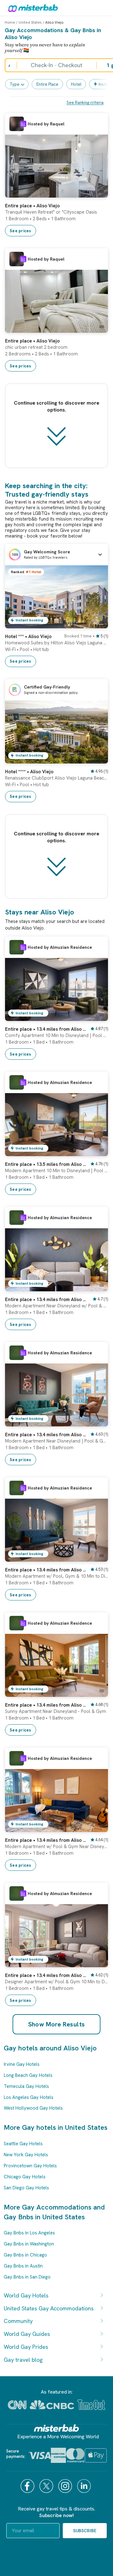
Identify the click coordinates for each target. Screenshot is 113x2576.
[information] (23, 124)
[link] (97, 193)
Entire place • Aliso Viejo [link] (32, 206)
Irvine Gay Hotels (22, 2064)
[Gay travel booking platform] (56, 2428)
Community (18, 2321)
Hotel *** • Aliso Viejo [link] (28, 637)
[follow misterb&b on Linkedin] (85, 2486)
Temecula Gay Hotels (26, 2086)
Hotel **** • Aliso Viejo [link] (29, 772)
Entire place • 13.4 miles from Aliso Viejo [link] (46, 1029)
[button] (56, 555)
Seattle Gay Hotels (23, 2144)
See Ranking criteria (85, 103)
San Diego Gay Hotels (26, 2188)
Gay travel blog (23, 2360)
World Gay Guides (27, 2334)
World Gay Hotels (26, 2295)
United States (30, 22)
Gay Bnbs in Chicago (25, 2255)
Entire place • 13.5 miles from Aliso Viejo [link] (46, 1164)
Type (15, 84)
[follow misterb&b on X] (47, 2486)
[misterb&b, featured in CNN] (17, 2405)
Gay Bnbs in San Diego (27, 2277)
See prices (21, 231)
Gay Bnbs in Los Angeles (29, 2233)
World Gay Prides (26, 2347)
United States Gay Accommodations (49, 2308)
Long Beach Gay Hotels (28, 2075)
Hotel (76, 84)
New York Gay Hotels (26, 2155)
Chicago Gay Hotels (25, 2177)
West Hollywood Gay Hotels (33, 2108)
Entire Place (47, 84)
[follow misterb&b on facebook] (28, 2486)
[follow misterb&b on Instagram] (66, 2486)
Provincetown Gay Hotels (30, 2166)
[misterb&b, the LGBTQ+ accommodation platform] (31, 8)
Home (10, 22)
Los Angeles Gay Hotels (29, 2097)
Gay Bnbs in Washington (29, 2244)
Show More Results (57, 2024)
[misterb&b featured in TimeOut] (91, 2405)
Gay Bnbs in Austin (23, 2266)
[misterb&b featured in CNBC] (52, 2405)
